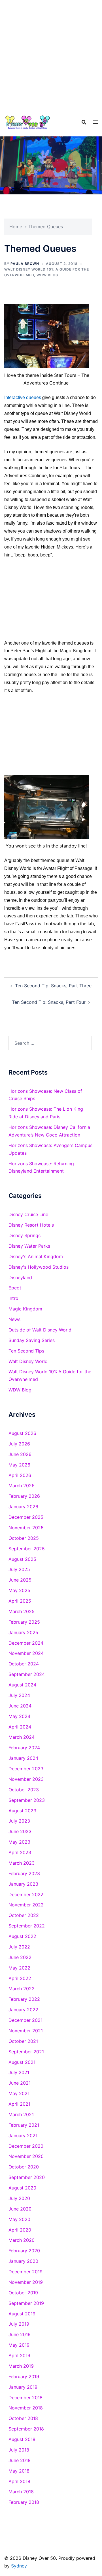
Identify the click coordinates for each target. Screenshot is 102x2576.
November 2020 (26, 2156)
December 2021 (25, 2020)
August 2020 (22, 2188)
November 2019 (26, 2282)
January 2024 (23, 1758)
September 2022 (27, 1926)
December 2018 (25, 2398)
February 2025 (24, 1622)
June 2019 (20, 2334)
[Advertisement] (51, 54)
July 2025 (19, 1569)
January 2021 (23, 2135)
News (14, 1319)
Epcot (15, 1288)
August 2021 (22, 2062)
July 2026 (19, 1444)
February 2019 (24, 2376)
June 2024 (20, 1706)
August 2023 (22, 1811)
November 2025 (26, 1528)
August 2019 (22, 2314)
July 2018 (19, 2450)
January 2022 (23, 2010)
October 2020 (24, 2167)
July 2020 (19, 2198)
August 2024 (22, 1685)
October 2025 (24, 1538)
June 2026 (20, 1454)
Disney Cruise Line (28, 1214)
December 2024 (26, 1643)
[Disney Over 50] (28, 122)
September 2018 (26, 2429)
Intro (13, 1298)
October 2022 (24, 1915)
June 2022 (20, 1957)
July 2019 (19, 2324)
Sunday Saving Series (32, 1340)
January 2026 (23, 1507)
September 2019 (26, 2303)
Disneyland (20, 1277)
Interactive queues (23, 397)
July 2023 (19, 1821)
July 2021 (19, 2072)
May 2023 (19, 1842)
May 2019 (19, 2345)
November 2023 (26, 1779)
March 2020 (22, 2240)
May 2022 (19, 1968)
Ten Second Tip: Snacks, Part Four (49, 1002)
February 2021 (24, 2125)
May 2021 (19, 2093)
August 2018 (22, 2439)
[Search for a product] (84, 122)
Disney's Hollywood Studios (39, 1267)
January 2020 (23, 2261)
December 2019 (25, 2272)
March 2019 (21, 2366)
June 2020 (20, 2209)
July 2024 (19, 1695)
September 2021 (26, 2052)
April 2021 (19, 2104)
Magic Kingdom (25, 1309)
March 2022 (22, 1989)
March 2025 (22, 1611)
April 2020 (20, 2230)
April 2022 (20, 1978)
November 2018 (26, 2408)
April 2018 (19, 2481)
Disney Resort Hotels (31, 1225)
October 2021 (23, 2041)
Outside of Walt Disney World (40, 1330)
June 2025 (20, 1580)
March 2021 (21, 2114)
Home (16, 227)
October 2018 (23, 2418)
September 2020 (27, 2177)
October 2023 (24, 1790)
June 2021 (20, 2083)
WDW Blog (47, 275)
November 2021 (26, 2031)
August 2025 (22, 1559)
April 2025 (20, 1601)
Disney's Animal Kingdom (36, 1256)
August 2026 (22, 1433)
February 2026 (24, 1496)
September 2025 (27, 1549)
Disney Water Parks (29, 1246)
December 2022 (26, 1894)
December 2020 (26, 2146)
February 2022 (24, 1999)
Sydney (19, 2566)
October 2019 (23, 2293)
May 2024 (19, 1716)
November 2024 (26, 1653)
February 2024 (24, 1748)
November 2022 (26, 1905)
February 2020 (24, 2251)
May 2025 (19, 1590)
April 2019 (19, 2355)
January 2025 (23, 1632)
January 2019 (23, 2387)
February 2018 (24, 2502)
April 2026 (20, 1475)
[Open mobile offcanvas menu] (95, 122)
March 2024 (22, 1737)
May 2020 (19, 2219)
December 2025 (26, 1517)
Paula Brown (25, 264)
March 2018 (21, 2492)
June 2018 (20, 2460)
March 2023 (22, 1863)
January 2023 (23, 1884)
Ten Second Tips (26, 1351)
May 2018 (19, 2471)
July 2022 (19, 1947)
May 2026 (19, 1465)
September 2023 (27, 1800)
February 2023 (24, 1873)
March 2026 (22, 1486)
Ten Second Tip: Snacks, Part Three (53, 986)
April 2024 (20, 1727)
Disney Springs (25, 1235)
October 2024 (24, 1664)
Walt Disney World (28, 1361)
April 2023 (20, 1852)
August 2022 (22, 1936)
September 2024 (27, 1674)
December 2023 (26, 1769)
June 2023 (20, 1831)
